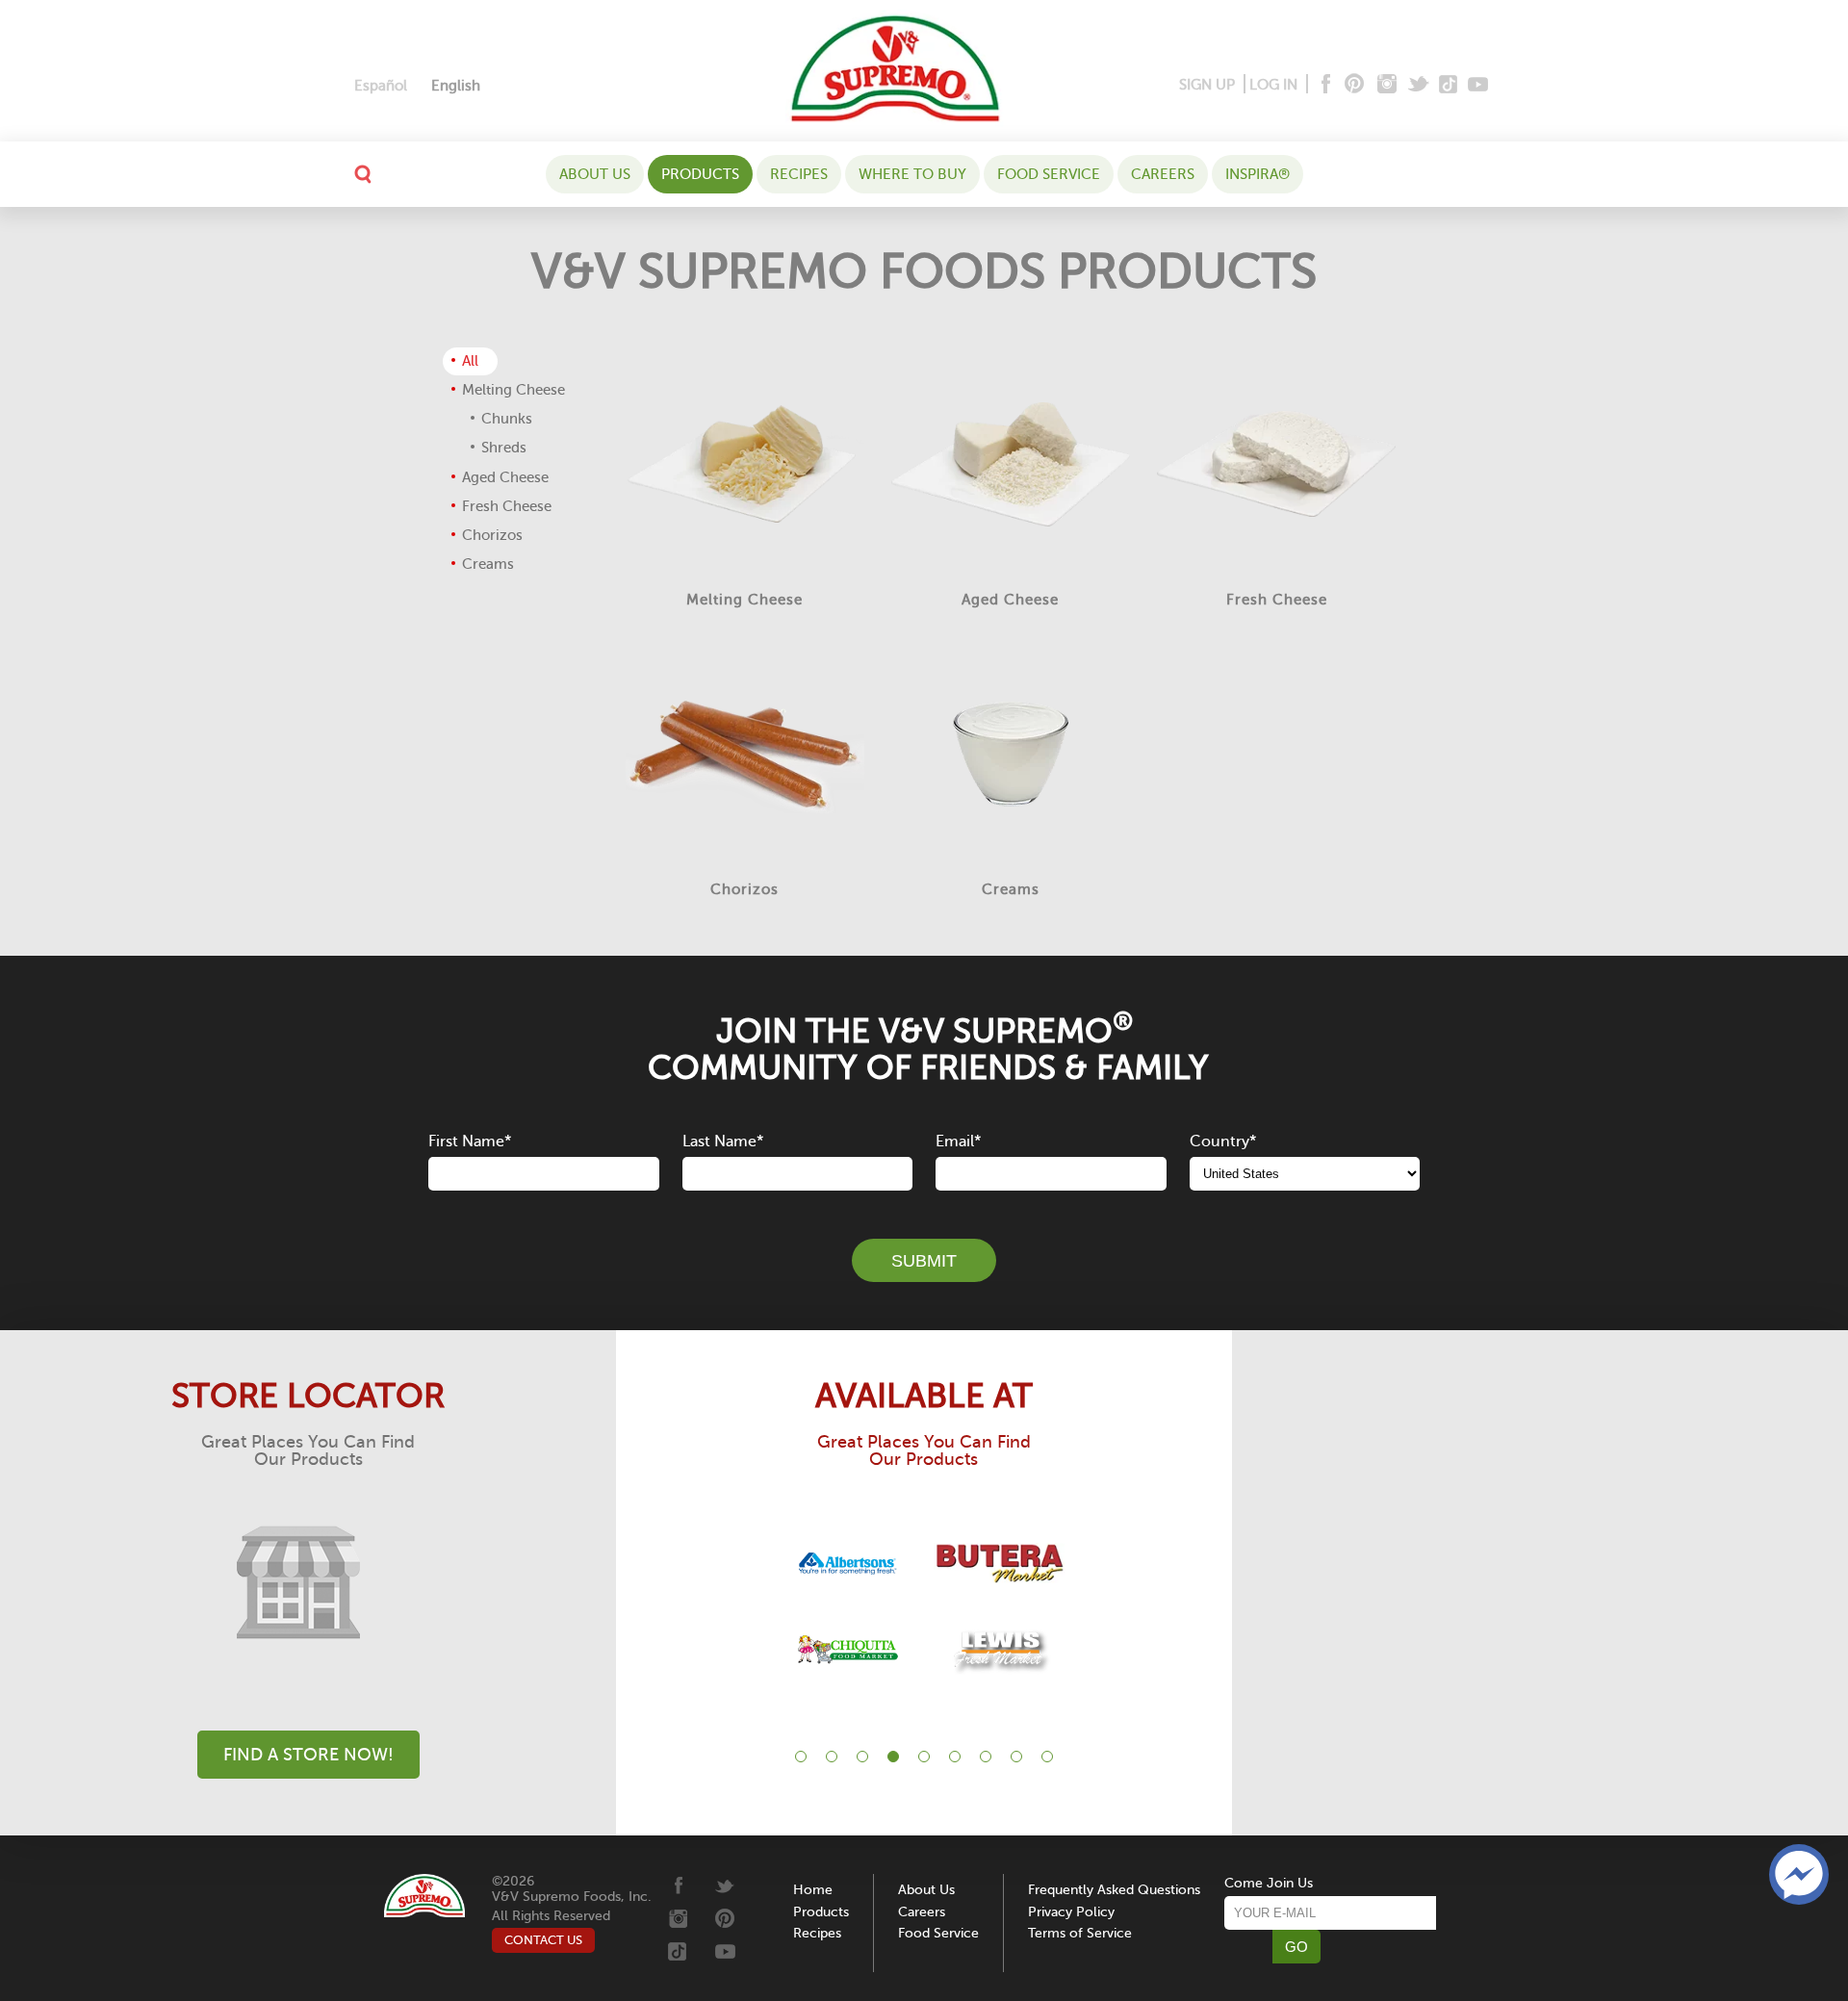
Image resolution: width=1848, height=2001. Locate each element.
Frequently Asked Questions (1114, 1890)
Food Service (1049, 174)
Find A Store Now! (308, 1755)
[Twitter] (1420, 85)
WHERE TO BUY (912, 174)
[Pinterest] (1353, 85)
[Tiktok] (1449, 85)
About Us (595, 174)
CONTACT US (543, 1940)
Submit (924, 1261)
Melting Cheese (513, 390)
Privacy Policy (1071, 1912)
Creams (488, 564)
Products (700, 174)
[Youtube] (1478, 85)
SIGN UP (1207, 85)
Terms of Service (1080, 1933)
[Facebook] (1324, 85)
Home (813, 1890)
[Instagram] (1387, 85)
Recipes (799, 174)
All (470, 361)
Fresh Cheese (507, 506)
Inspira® (1258, 174)
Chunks (507, 419)
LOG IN (1273, 85)
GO (1296, 1947)
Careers (1163, 174)
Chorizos (492, 535)
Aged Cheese (505, 477)
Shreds (504, 448)
